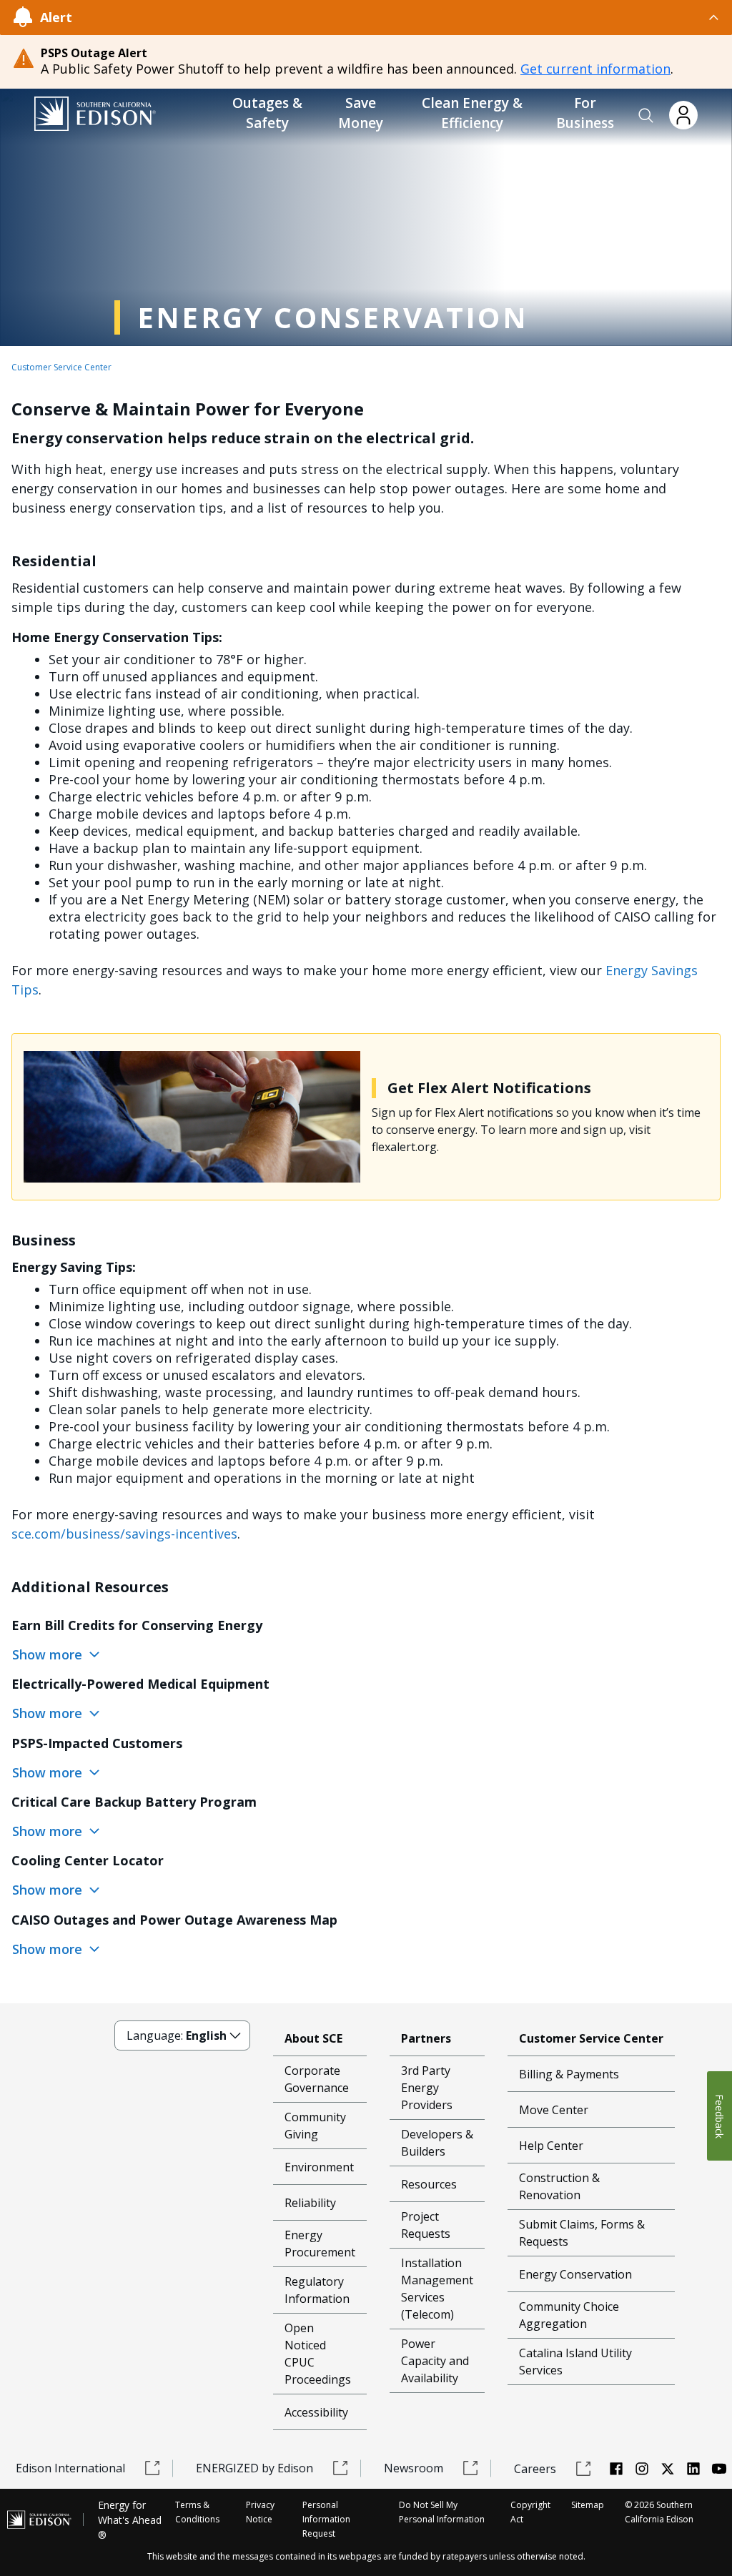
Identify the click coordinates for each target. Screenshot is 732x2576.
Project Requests (426, 2225)
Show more (49, 1654)
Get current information (595, 69)
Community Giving (315, 2126)
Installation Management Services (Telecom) (437, 2289)
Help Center (551, 2146)
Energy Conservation (575, 2274)
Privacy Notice (260, 2512)
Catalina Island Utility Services (575, 2362)
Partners (426, 2038)
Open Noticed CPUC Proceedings (318, 2354)
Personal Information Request (326, 2519)
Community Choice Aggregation (569, 2315)
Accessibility (316, 2412)
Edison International (70, 2468)
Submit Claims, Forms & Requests (582, 2233)
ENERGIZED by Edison (254, 2468)
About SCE (313, 2038)
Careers (535, 2469)
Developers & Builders (437, 2143)
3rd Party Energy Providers (427, 2088)
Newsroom (414, 2468)
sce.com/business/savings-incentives (124, 1534)
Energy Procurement (320, 2244)
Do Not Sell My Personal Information (442, 2512)
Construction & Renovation (559, 2186)
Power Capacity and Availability (435, 2361)
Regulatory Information (317, 2290)
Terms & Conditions (197, 2512)
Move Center (554, 2110)
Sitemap (588, 2505)
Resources (429, 2184)
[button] (646, 116)
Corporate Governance (317, 2079)
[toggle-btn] (396, 17)
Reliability (310, 2203)
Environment (319, 2167)
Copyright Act (530, 2512)
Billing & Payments (569, 2074)
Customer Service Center (61, 367)
